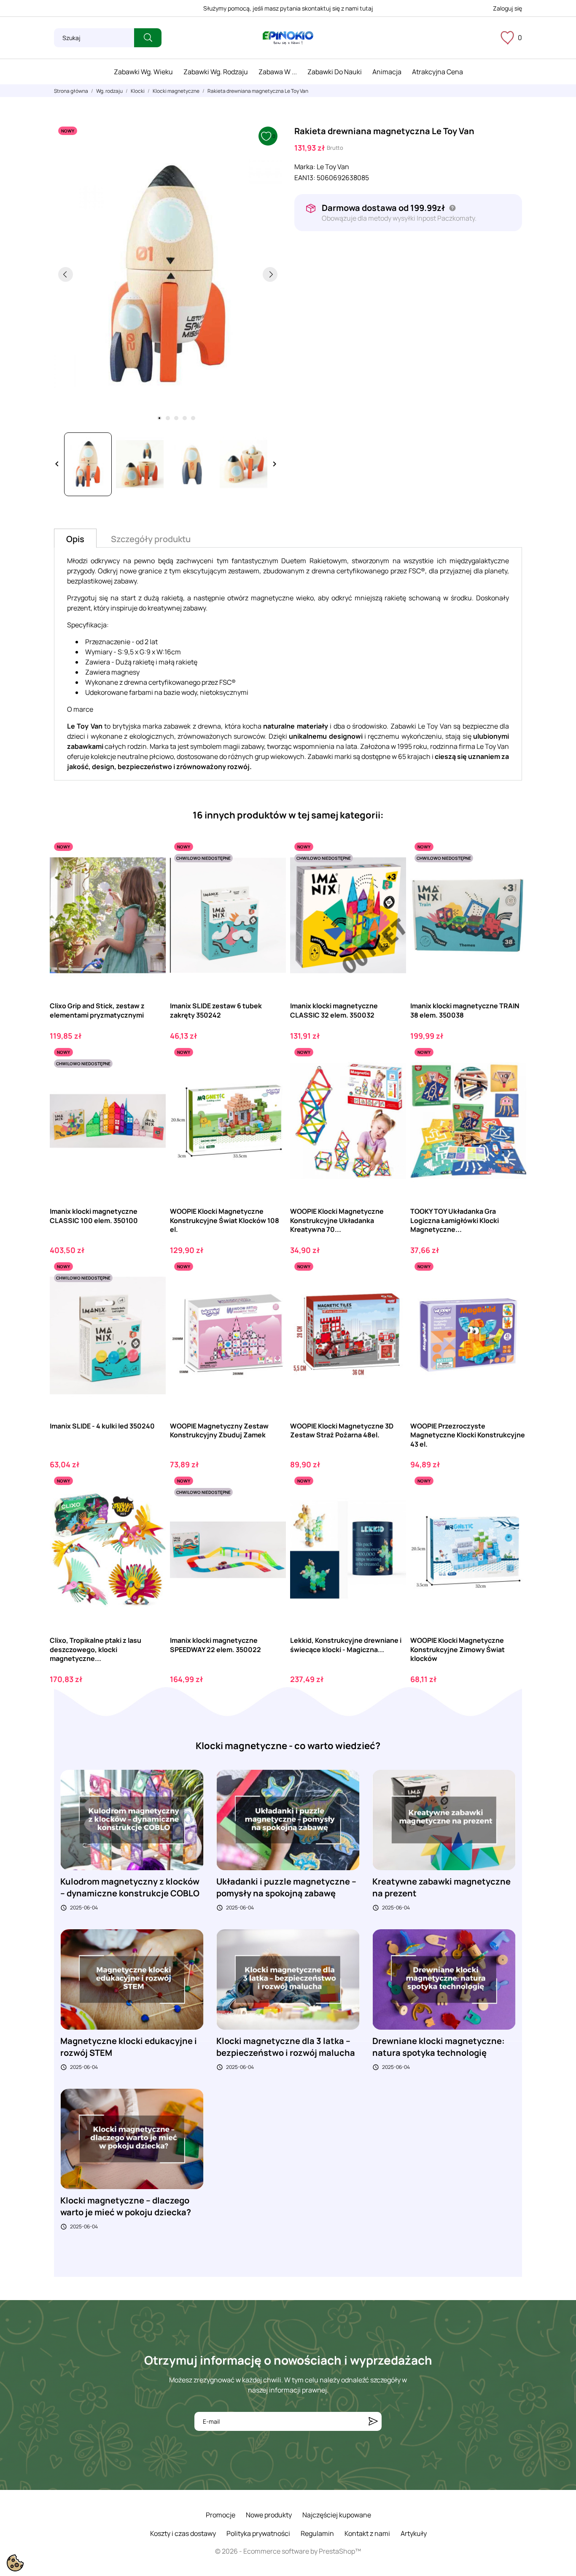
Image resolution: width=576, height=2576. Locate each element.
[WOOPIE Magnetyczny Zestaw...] (272, 1293)
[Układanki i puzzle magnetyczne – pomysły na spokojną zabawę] (288, 1820)
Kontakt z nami (367, 2533)
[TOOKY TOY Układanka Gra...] (513, 1079)
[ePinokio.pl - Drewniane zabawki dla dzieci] (288, 38)
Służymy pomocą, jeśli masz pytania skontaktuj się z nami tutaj (288, 8)
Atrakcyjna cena (437, 72)
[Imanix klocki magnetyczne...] (392, 873)
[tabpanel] (168, 274)
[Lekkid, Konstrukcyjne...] (392, 1507)
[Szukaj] (148, 38)
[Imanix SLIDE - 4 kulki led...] (152, 1293)
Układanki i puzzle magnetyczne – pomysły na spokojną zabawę (286, 1887)
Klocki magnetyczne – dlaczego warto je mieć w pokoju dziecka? (126, 2206)
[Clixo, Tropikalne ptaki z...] (152, 1507)
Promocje (221, 2515)
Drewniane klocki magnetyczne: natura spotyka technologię (439, 2047)
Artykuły (414, 2533)
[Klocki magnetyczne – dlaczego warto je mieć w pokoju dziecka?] (132, 2138)
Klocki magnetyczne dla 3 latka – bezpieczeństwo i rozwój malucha (286, 2047)
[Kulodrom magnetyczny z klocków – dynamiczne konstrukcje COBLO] (132, 1820)
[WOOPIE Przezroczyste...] (513, 1293)
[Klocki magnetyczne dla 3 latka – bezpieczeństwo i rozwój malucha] (288, 1979)
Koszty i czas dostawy (183, 2533)
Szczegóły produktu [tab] (151, 539)
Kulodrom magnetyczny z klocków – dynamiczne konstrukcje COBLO (130, 1887)
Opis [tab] (75, 539)
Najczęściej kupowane (337, 2515)
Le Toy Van (333, 167)
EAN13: (305, 178)
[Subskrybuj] (373, 2421)
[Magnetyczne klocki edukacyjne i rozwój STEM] (132, 1979)
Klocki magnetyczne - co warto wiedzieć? (288, 1746)
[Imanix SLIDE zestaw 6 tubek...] (272, 873)
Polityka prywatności (258, 2533)
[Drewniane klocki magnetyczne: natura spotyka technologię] (444, 1979)
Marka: (305, 167)
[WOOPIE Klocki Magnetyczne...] (272, 1079)
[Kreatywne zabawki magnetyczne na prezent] (444, 1820)
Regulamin (317, 2533)
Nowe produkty (269, 2515)
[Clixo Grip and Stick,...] (152, 873)
